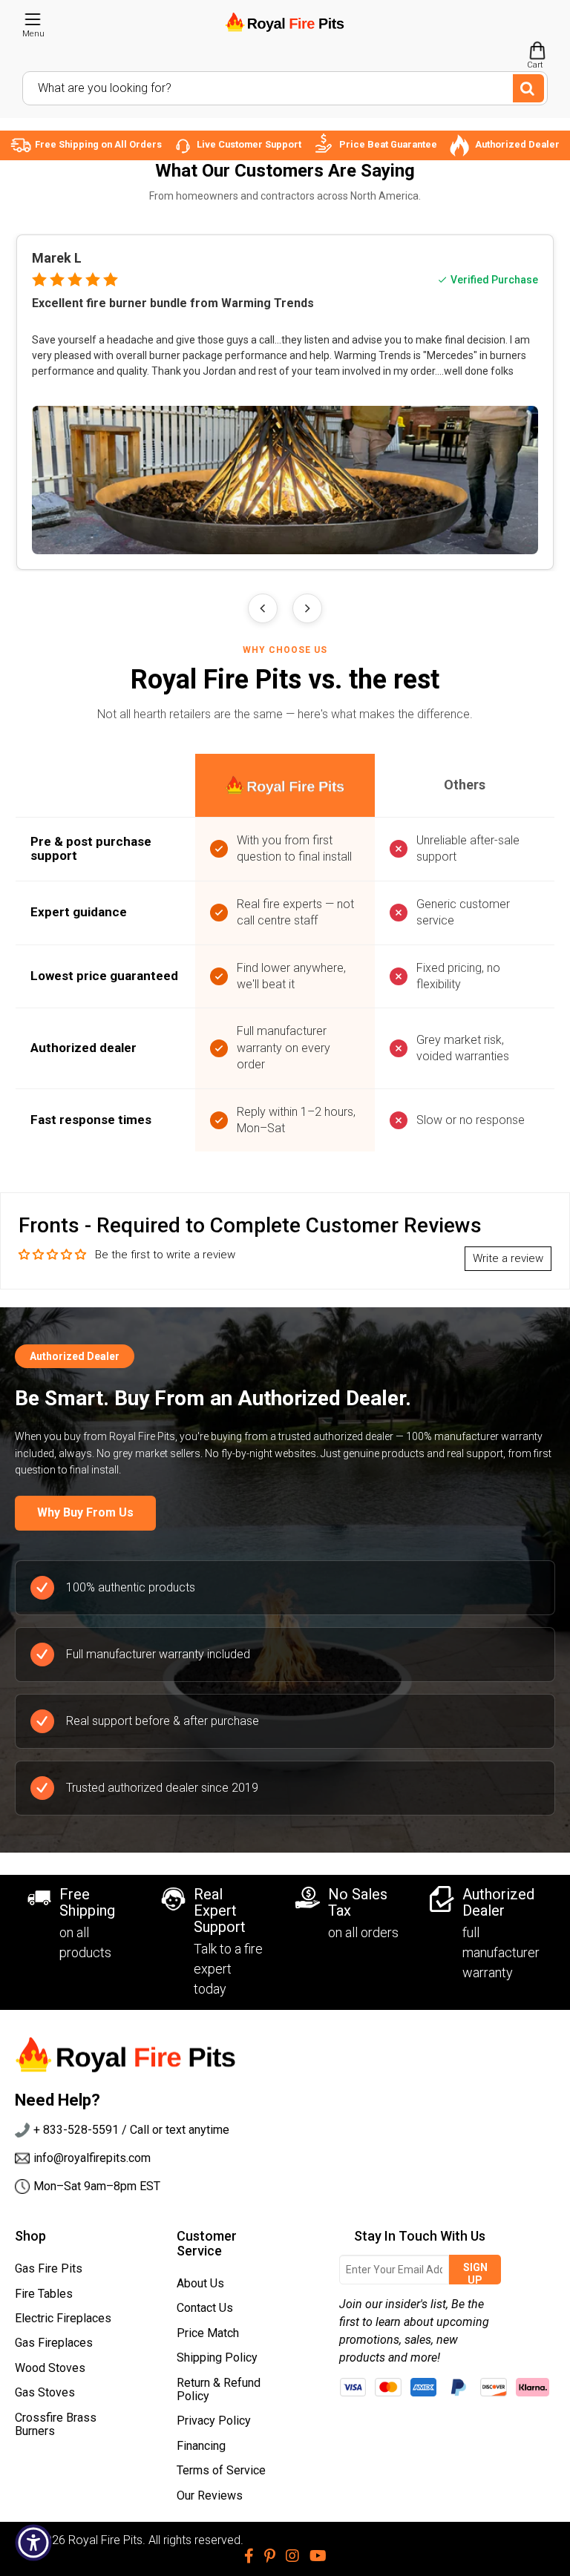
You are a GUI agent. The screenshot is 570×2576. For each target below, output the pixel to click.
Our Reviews (210, 2495)
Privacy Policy (214, 2421)
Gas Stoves (45, 2392)
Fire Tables (44, 2294)
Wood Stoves (50, 2368)
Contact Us (205, 2308)
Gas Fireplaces (54, 2343)
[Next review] (307, 608)
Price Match (208, 2333)
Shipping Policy (217, 2357)
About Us (200, 2283)
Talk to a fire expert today (228, 1969)
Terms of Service (221, 2470)
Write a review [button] (508, 1258)
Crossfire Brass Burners (56, 2424)
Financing (201, 2446)
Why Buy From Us (85, 1512)
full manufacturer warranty (501, 1952)
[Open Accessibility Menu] (33, 2543)
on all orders (363, 1932)
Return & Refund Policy (219, 2389)
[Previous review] (263, 608)
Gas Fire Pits (49, 2268)
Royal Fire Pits (105, 2540)
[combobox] (285, 88)
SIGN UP (475, 2273)
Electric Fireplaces (63, 2318)
